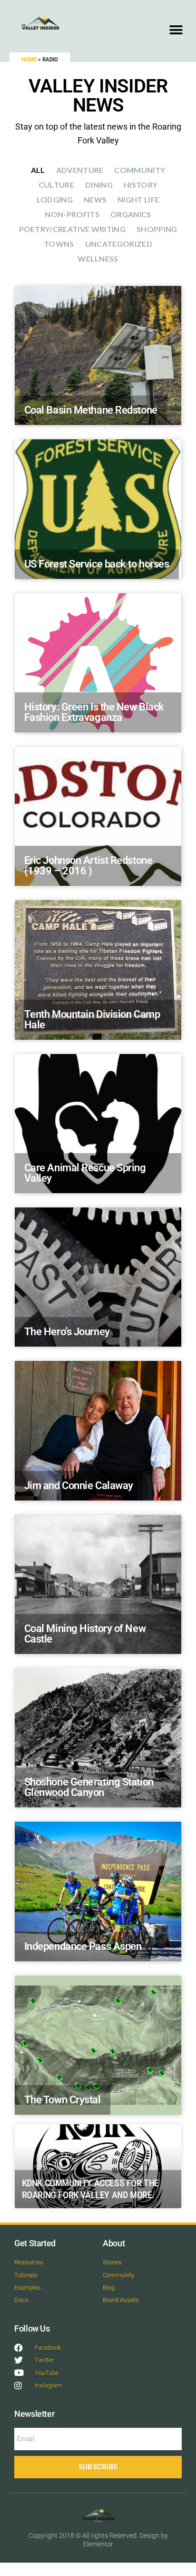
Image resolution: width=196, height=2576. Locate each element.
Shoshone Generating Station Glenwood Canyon (89, 1787)
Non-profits (72, 214)
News (95, 199)
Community (140, 170)
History (141, 185)
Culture (56, 185)
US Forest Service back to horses (97, 564)
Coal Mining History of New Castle (85, 1634)
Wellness (98, 259)
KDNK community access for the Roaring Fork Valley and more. (90, 2189)
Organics (131, 214)
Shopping (157, 229)
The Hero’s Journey (67, 1332)
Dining (99, 185)
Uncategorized (119, 244)
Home (29, 59)
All (38, 170)
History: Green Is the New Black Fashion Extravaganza (94, 712)
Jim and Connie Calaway (79, 1486)
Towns (59, 244)
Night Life (138, 199)
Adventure (80, 170)
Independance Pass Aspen (83, 1946)
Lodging (55, 199)
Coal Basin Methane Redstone (91, 410)
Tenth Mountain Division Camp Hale (92, 1019)
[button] (176, 30)
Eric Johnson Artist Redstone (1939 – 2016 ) (88, 866)
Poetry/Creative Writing (72, 229)
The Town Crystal (63, 2100)
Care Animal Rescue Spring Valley (85, 1173)
